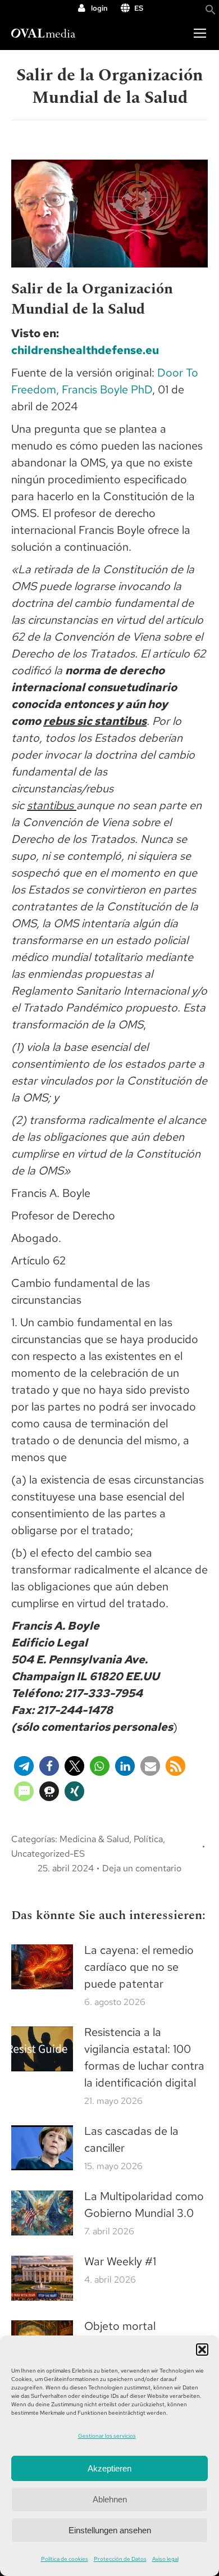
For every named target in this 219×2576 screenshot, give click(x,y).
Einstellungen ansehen (110, 2530)
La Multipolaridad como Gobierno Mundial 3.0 (144, 2205)
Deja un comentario (142, 1868)
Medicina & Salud (94, 1839)
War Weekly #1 (120, 2261)
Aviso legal (165, 2559)
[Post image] (42, 1967)
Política (148, 1839)
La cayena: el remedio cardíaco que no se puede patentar (139, 1967)
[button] (202, 2350)
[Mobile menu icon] (200, 33)
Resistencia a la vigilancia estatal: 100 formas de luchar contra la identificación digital (144, 2057)
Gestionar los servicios (107, 2436)
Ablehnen (110, 2499)
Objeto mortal (120, 2326)
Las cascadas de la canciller (131, 2139)
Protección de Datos (120, 2559)
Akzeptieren (109, 2468)
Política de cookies (65, 2559)
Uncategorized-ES (48, 1854)
